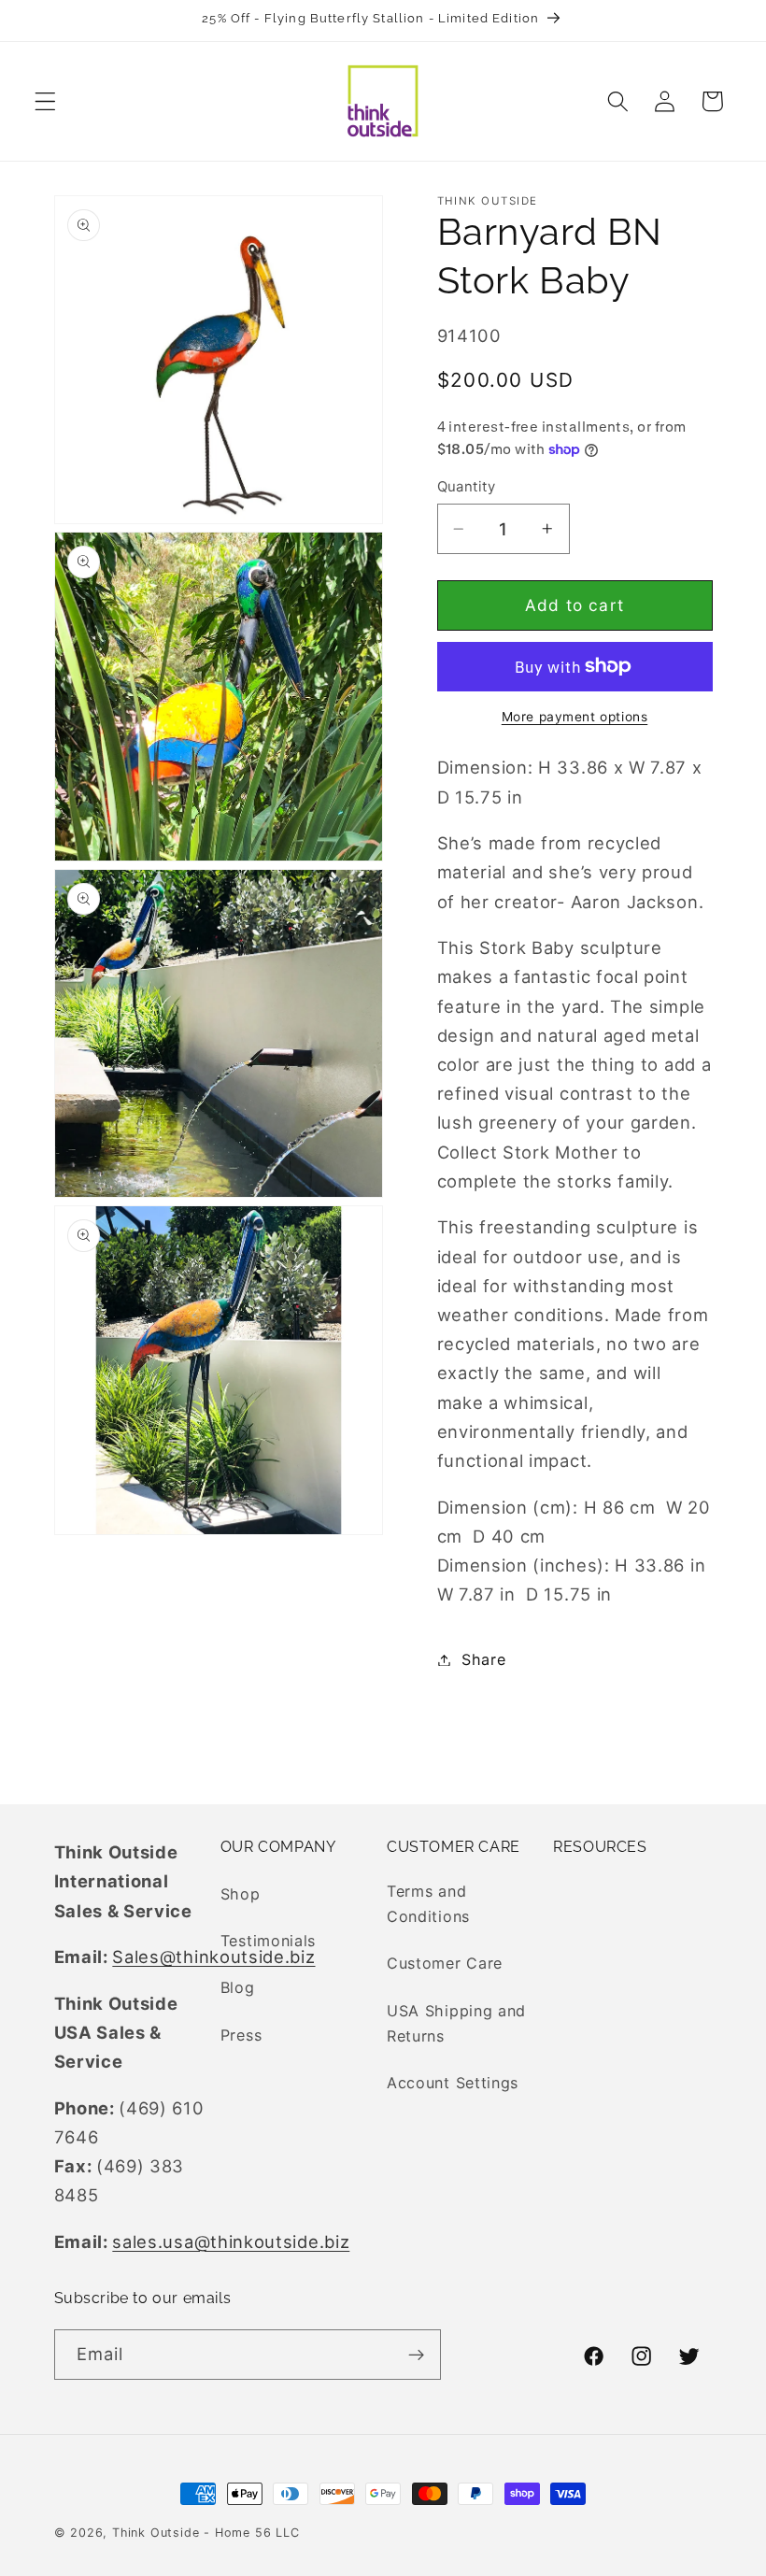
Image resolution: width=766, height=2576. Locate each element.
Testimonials (268, 1941)
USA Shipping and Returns (456, 2023)
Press (241, 2035)
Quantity (467, 487)
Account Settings (453, 2083)
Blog (238, 1987)
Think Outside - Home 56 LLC (206, 2533)
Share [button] (483, 1659)
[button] (45, 101)
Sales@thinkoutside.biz (213, 1957)
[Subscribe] (416, 2355)
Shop (241, 1894)
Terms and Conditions (428, 1904)
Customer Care (445, 1963)
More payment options (575, 717)
